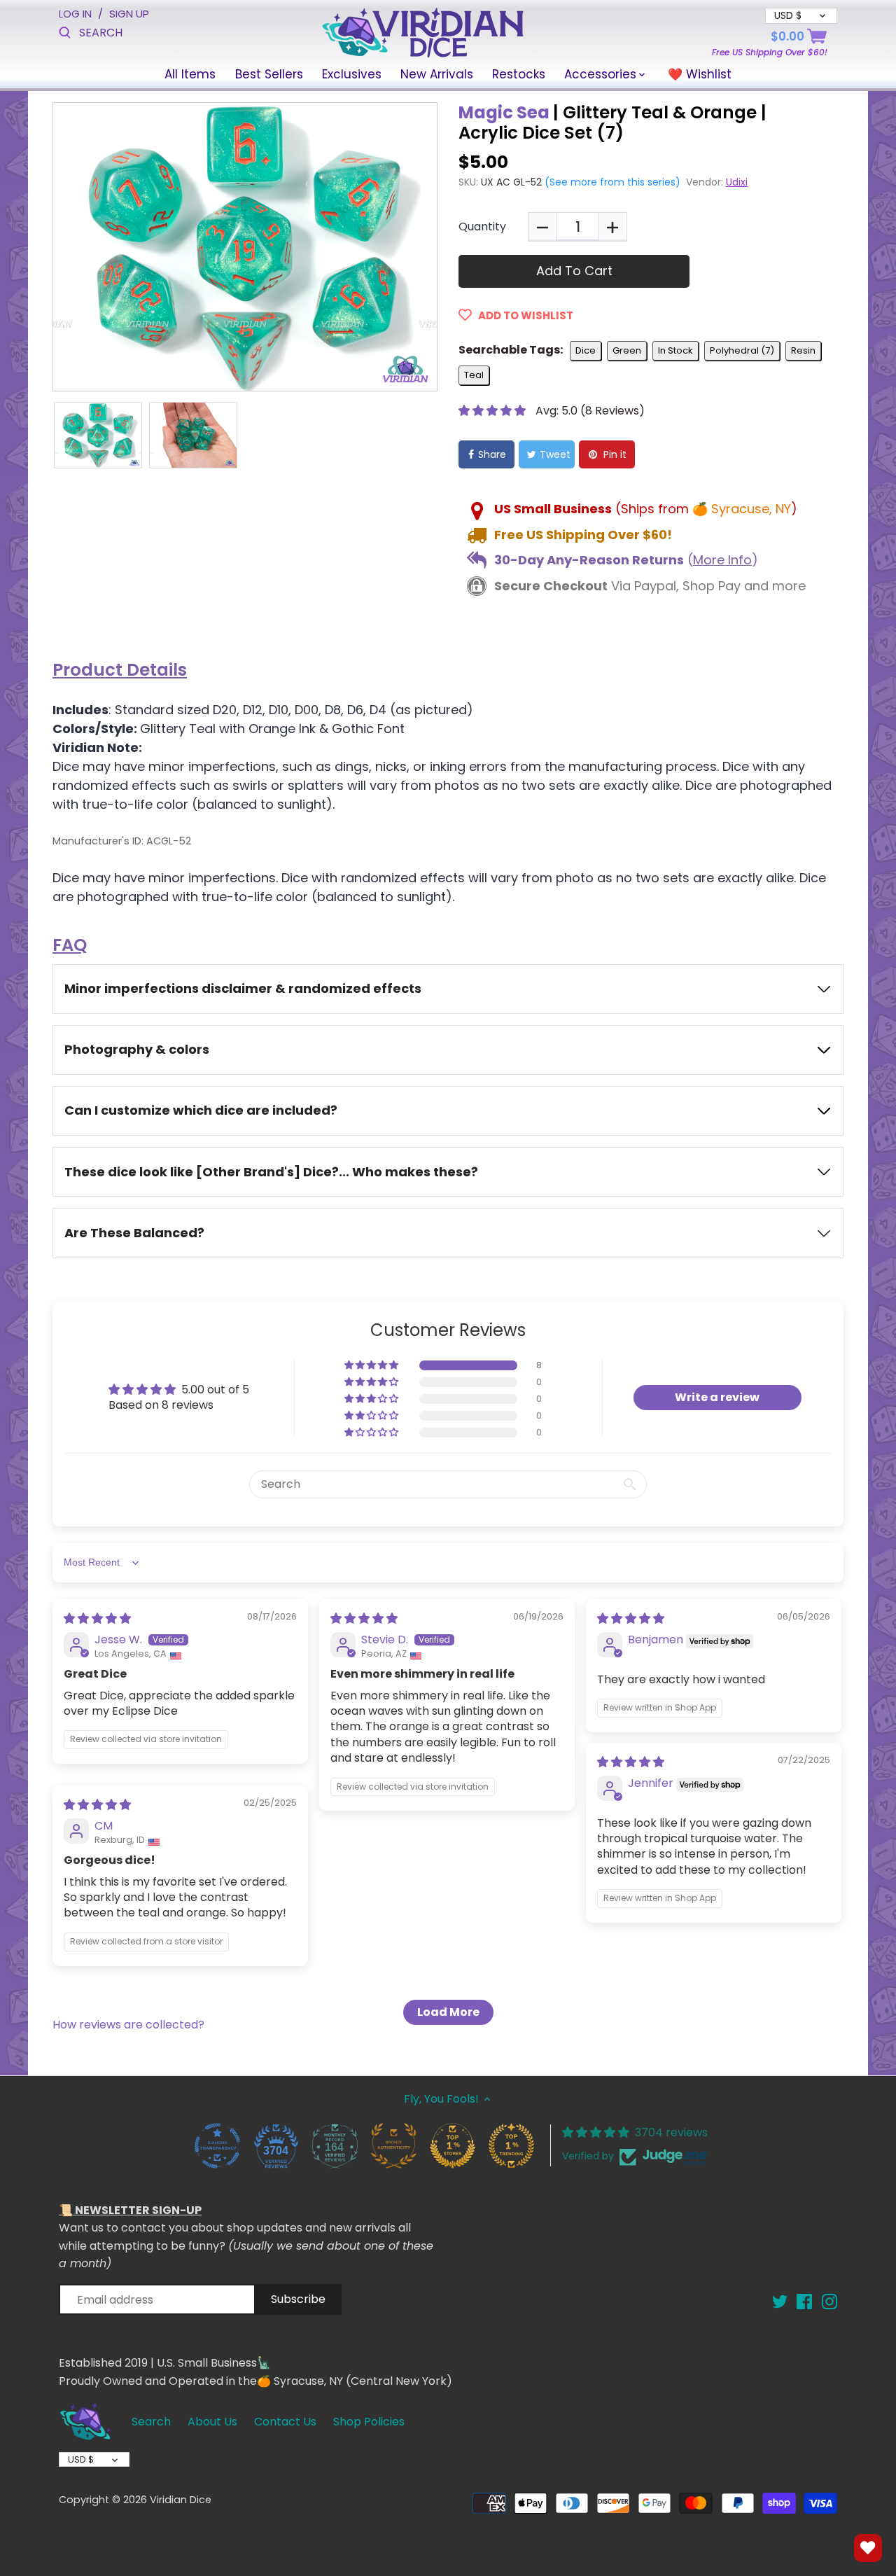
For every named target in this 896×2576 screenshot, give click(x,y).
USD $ (81, 2459)
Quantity (482, 227)
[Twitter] (780, 2301)
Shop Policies (369, 2422)
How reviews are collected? (128, 2025)
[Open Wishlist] (868, 2548)
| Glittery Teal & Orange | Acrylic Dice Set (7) (612, 123)
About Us (212, 2422)
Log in (75, 14)
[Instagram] (829, 2301)
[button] (493, 411)
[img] (97, 1618)
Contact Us (285, 2422)
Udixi (737, 182)
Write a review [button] (717, 1397)
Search (151, 2422)
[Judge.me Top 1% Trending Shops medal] (511, 2145)
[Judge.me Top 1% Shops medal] (452, 2145)
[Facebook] (804, 2301)
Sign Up (129, 14)
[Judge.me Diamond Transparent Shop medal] (217, 2145)
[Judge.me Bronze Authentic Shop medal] (393, 2145)
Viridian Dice (181, 2500)
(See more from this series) (611, 182)
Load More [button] (448, 2012)
